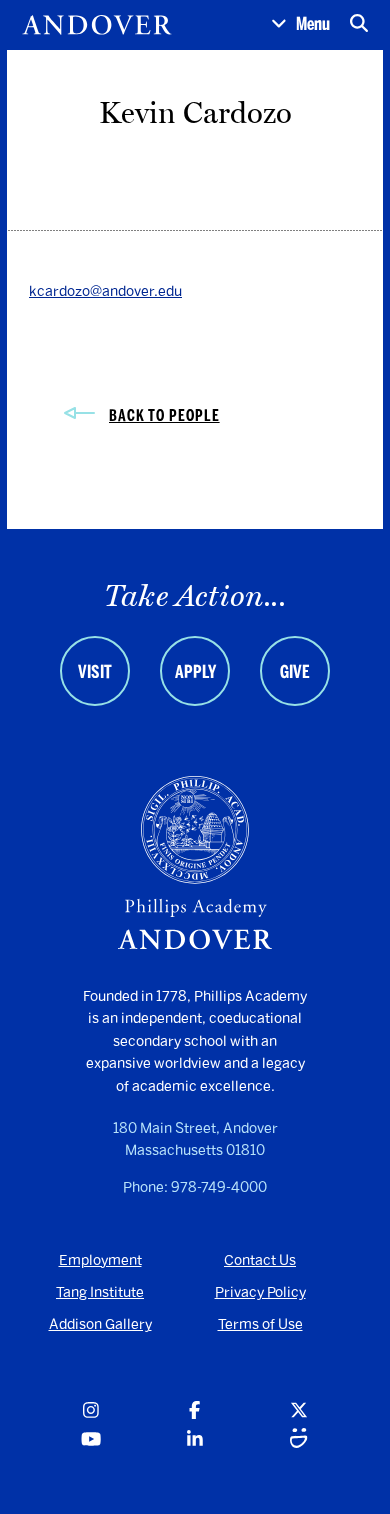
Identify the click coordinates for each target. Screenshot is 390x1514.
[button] (300, 25)
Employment (100, 1260)
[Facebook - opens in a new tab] (195, 1411)
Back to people (164, 415)
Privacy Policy (260, 1292)
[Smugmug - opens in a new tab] (299, 1440)
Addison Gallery (100, 1324)
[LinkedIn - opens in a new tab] (195, 1440)
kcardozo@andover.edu (105, 291)
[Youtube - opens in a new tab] (91, 1440)
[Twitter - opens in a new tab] (299, 1411)
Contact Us (260, 1260)
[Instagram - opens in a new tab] (91, 1411)
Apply (195, 672)
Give (295, 672)
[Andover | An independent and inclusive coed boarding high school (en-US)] (97, 25)
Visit (95, 672)
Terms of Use (260, 1324)
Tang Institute (100, 1292)
